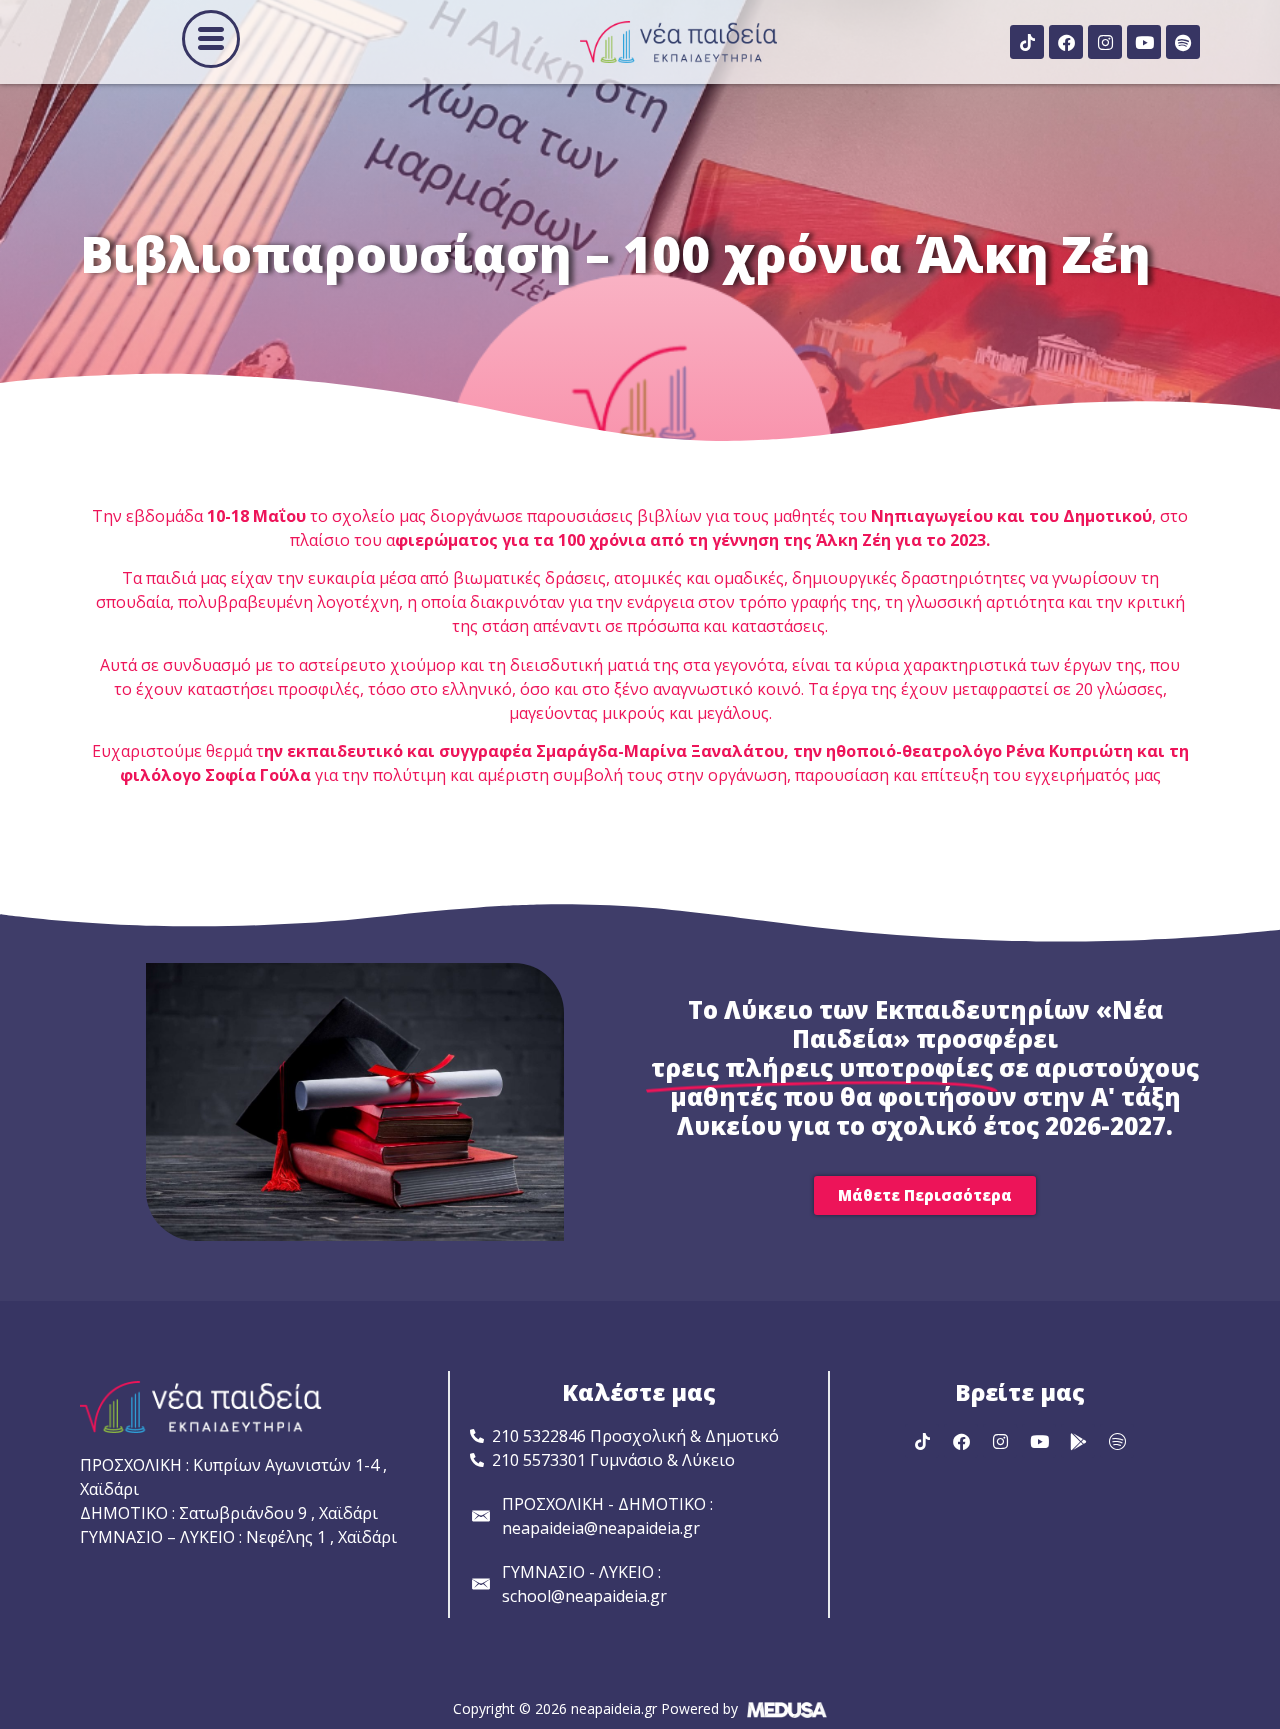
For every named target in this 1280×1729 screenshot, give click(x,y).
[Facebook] (1066, 42)
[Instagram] (1105, 42)
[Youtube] (1144, 42)
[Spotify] (1183, 42)
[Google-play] (1078, 1441)
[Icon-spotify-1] (1117, 1441)
